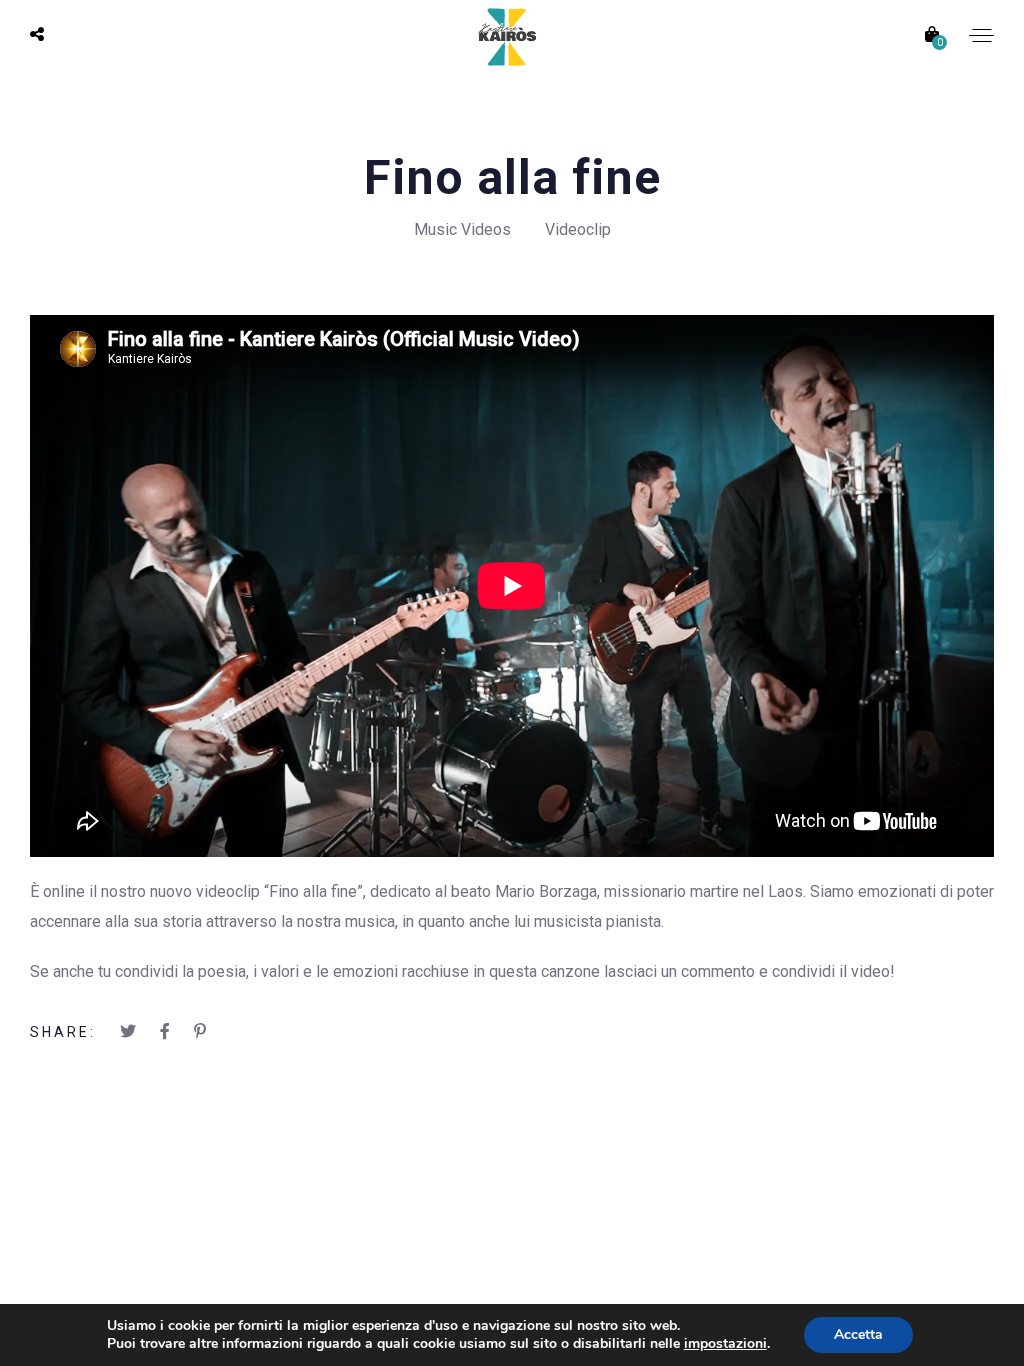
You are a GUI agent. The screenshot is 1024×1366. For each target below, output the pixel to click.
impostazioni (725, 1344)
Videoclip (578, 229)
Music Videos (462, 229)
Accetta (858, 1334)
